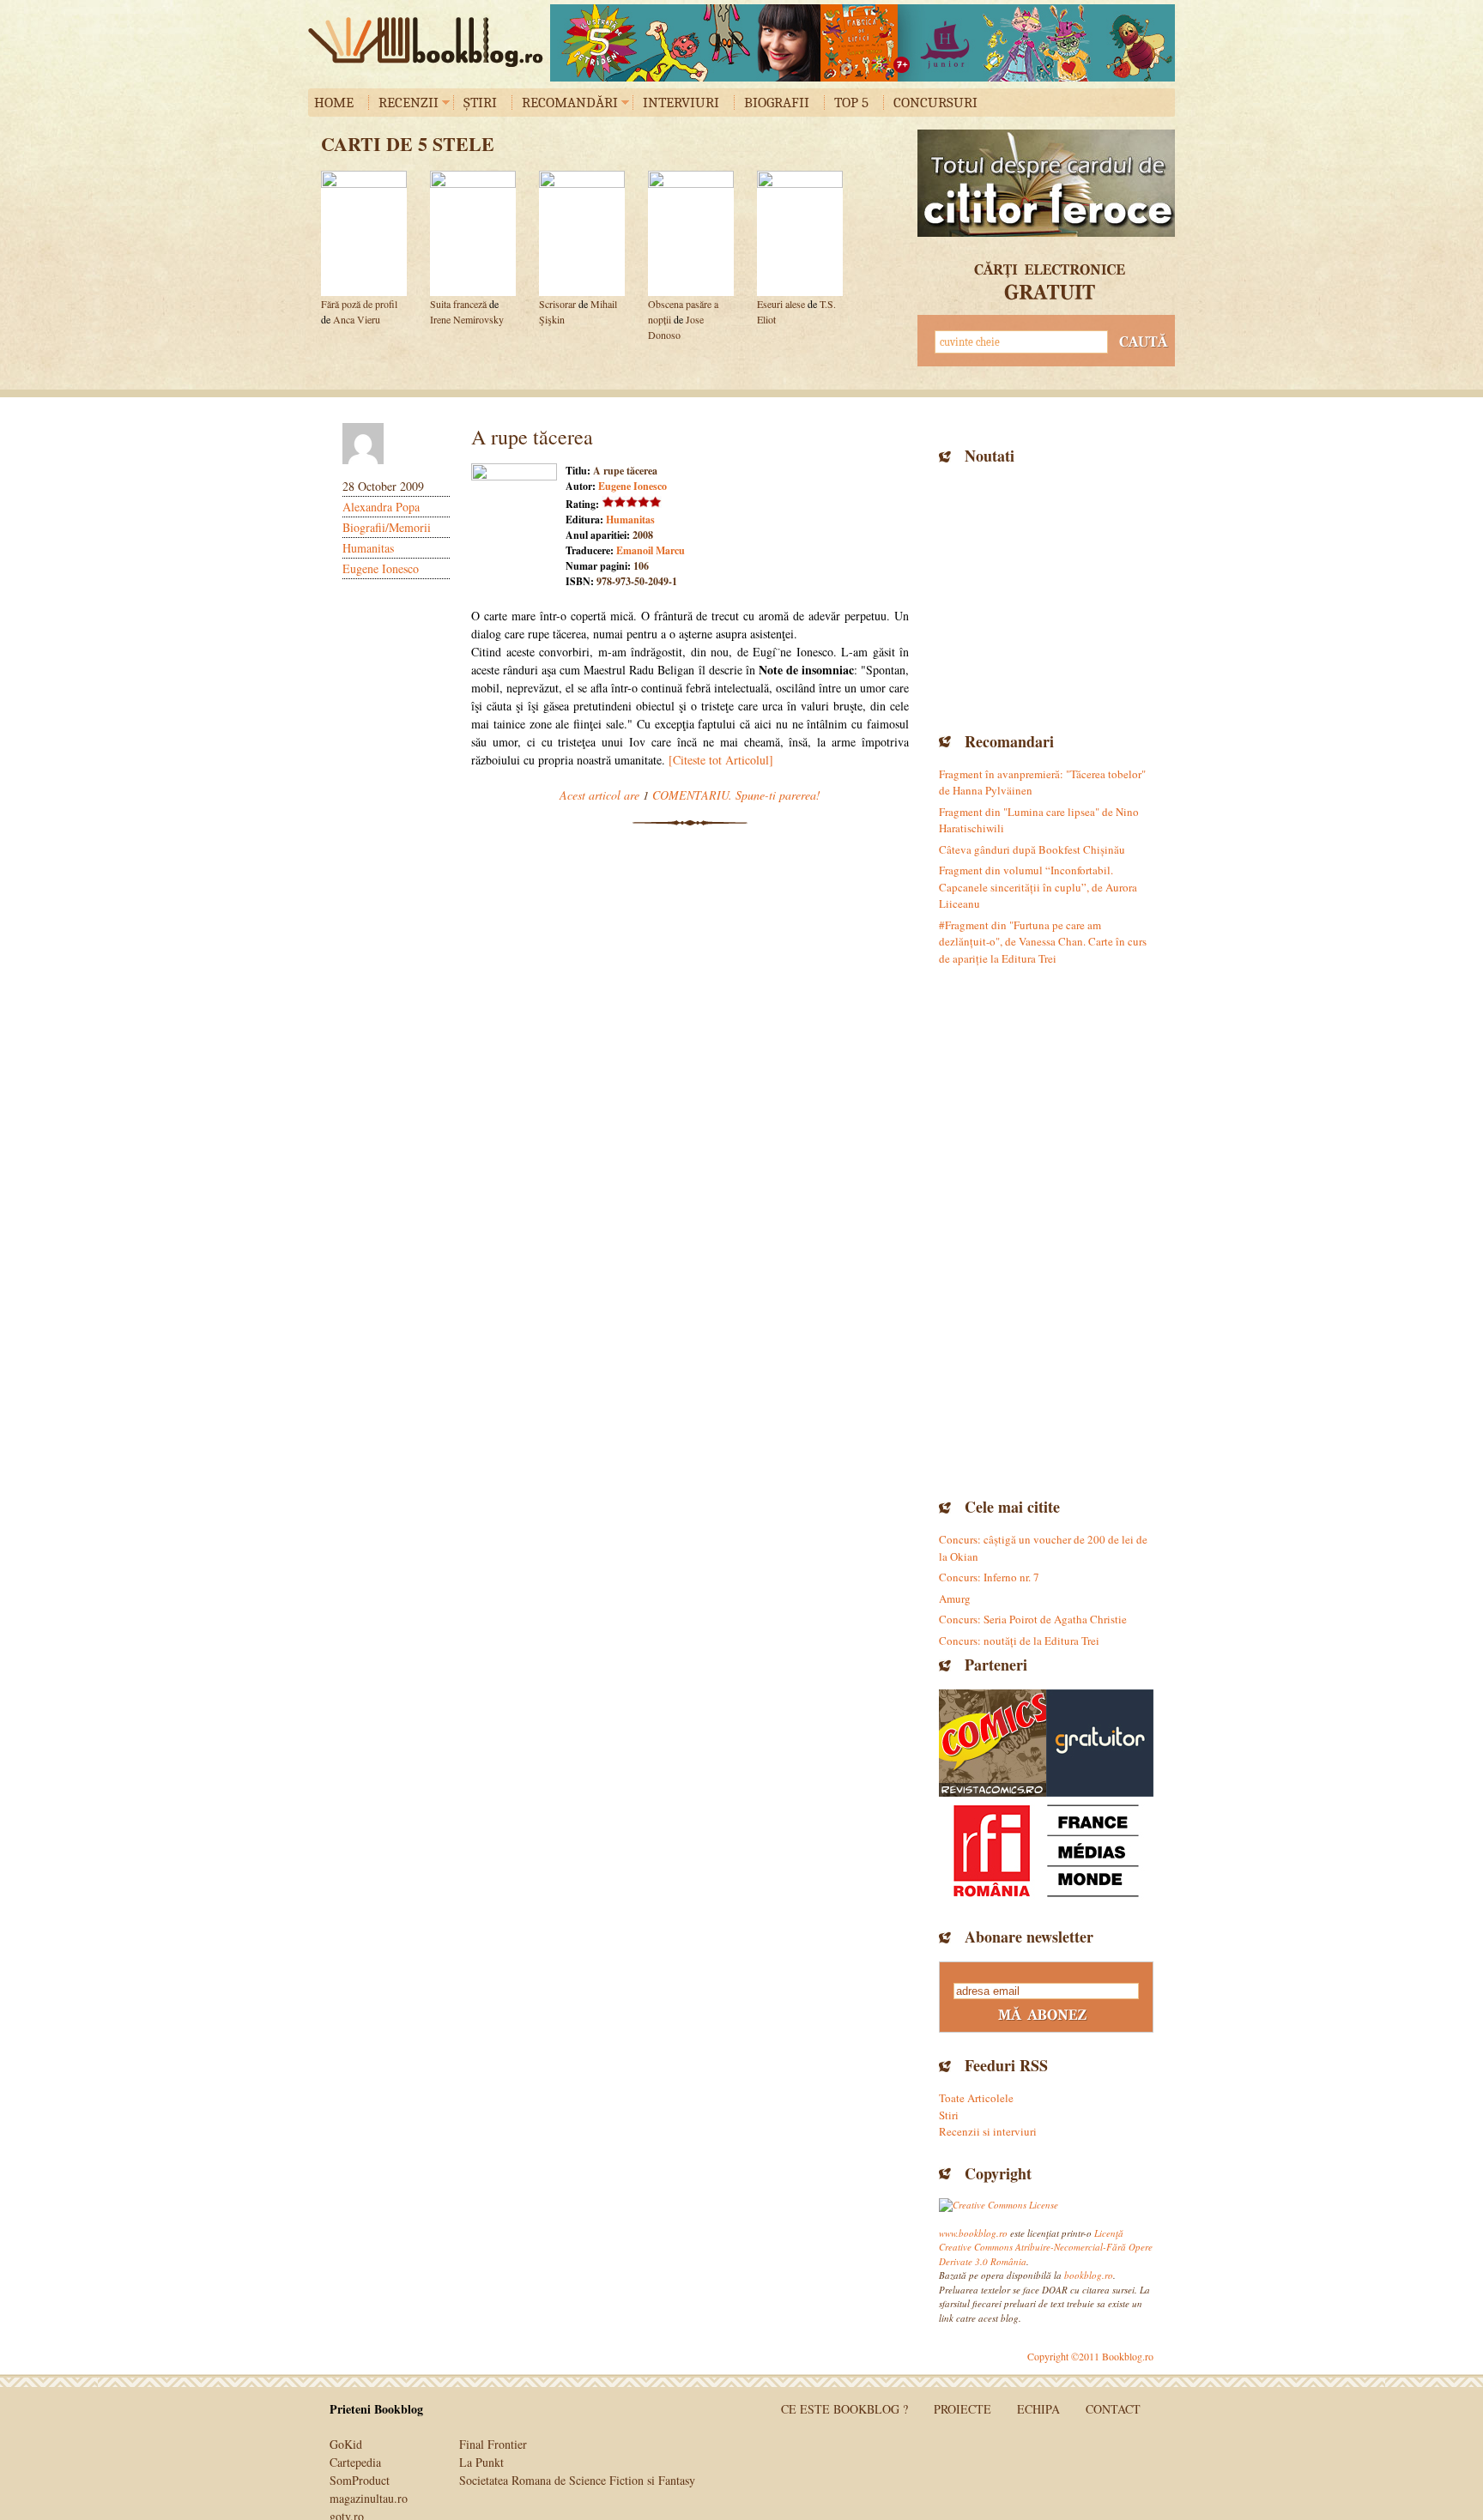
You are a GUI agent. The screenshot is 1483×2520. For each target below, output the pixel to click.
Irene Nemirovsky (467, 319)
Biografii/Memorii (387, 527)
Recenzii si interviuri (988, 2131)
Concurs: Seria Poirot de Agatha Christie (1033, 1619)
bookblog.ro (430, 42)
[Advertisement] (1046, 596)
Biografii (777, 103)
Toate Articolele (976, 2098)
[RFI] (1046, 1850)
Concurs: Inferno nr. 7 (989, 1577)
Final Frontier (493, 2444)
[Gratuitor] (1100, 1743)
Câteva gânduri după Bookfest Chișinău (1032, 849)
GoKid (346, 2444)
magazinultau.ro (369, 2498)
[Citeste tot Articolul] (721, 760)
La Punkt (481, 2462)
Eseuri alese (781, 304)
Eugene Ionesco (381, 568)
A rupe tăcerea (532, 437)
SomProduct (360, 2480)
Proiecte (962, 2409)
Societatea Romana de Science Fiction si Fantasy (577, 2480)
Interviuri (681, 103)
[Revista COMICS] (993, 1743)
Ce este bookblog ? (844, 2409)
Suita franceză (458, 304)
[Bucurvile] (863, 43)
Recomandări (570, 103)
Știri (480, 103)
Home (334, 103)
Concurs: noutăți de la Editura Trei (1019, 1641)
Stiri (949, 2115)
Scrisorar (557, 304)
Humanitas (368, 548)
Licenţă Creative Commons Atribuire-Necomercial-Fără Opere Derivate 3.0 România (1046, 2247)
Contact (1113, 2409)
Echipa (1038, 2409)
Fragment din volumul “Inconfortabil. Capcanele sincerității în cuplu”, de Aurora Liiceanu (1038, 887)
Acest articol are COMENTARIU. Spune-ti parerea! (690, 795)
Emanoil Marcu (651, 550)
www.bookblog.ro (973, 2233)
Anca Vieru (357, 319)
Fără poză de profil (359, 304)
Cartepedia (355, 2462)
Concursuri (935, 103)
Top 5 (851, 103)
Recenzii (409, 103)
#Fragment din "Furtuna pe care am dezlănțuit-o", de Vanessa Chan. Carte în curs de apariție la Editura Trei (1043, 942)
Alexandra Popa (381, 507)
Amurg (955, 1598)
